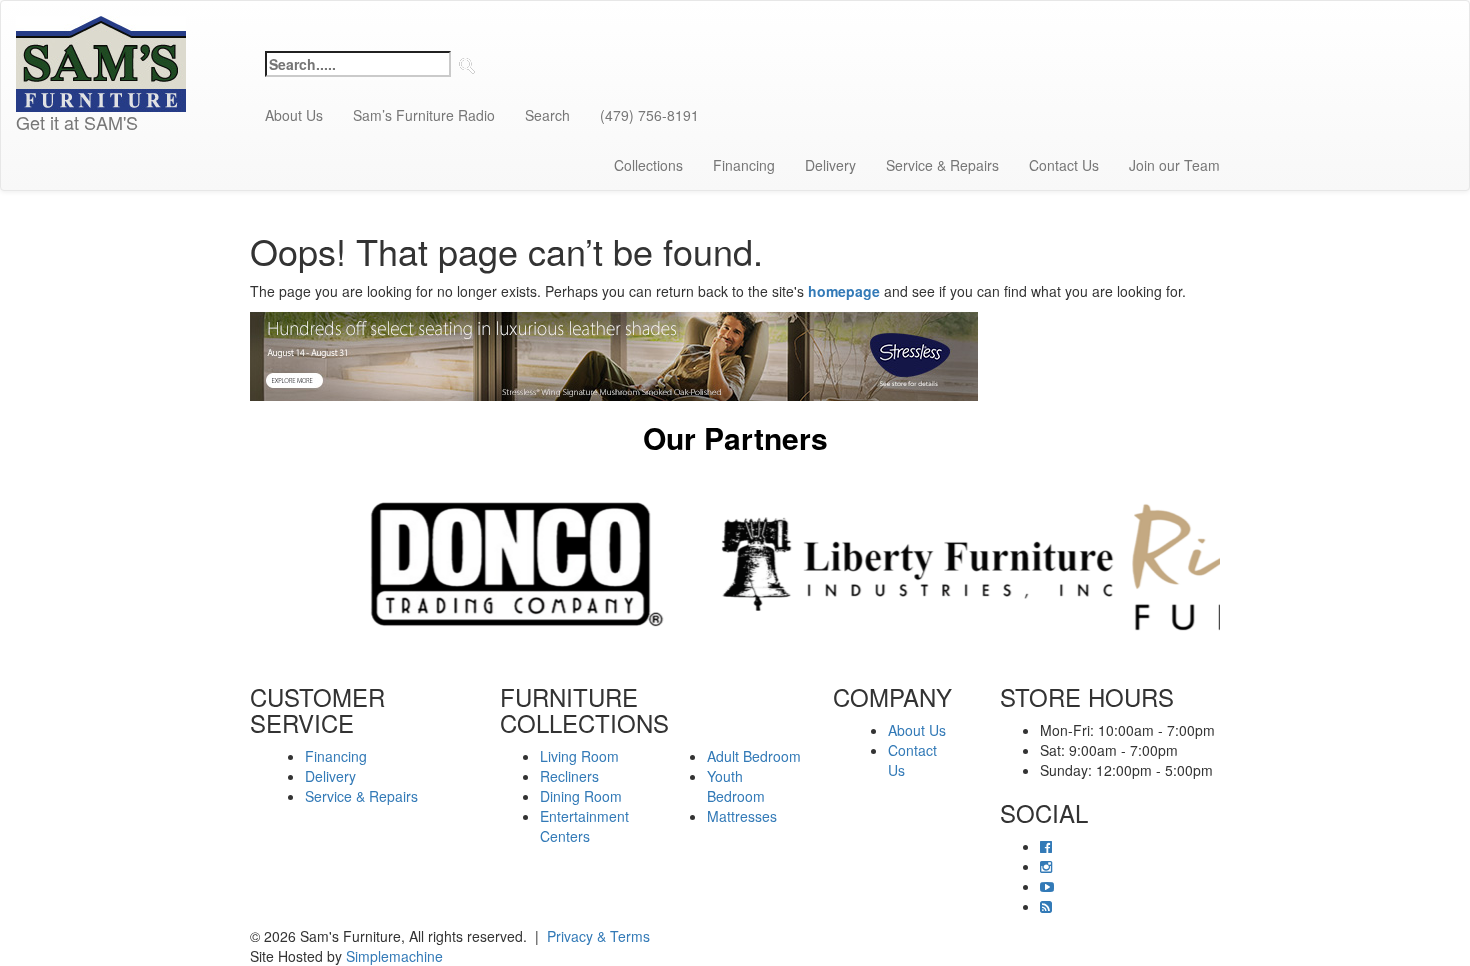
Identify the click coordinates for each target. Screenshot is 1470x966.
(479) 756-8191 (649, 115)
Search (547, 115)
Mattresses (742, 816)
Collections (648, 165)
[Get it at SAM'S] (101, 26)
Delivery (830, 165)
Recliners (569, 776)
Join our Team (1174, 165)
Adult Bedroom (754, 756)
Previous (235, 564)
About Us (294, 115)
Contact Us (1064, 165)
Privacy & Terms (598, 936)
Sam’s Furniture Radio (424, 115)
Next (1235, 564)
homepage (844, 291)
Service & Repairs (942, 165)
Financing (744, 165)
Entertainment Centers (584, 826)
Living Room (579, 756)
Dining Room (581, 796)
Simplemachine (394, 956)
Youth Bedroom (736, 786)
